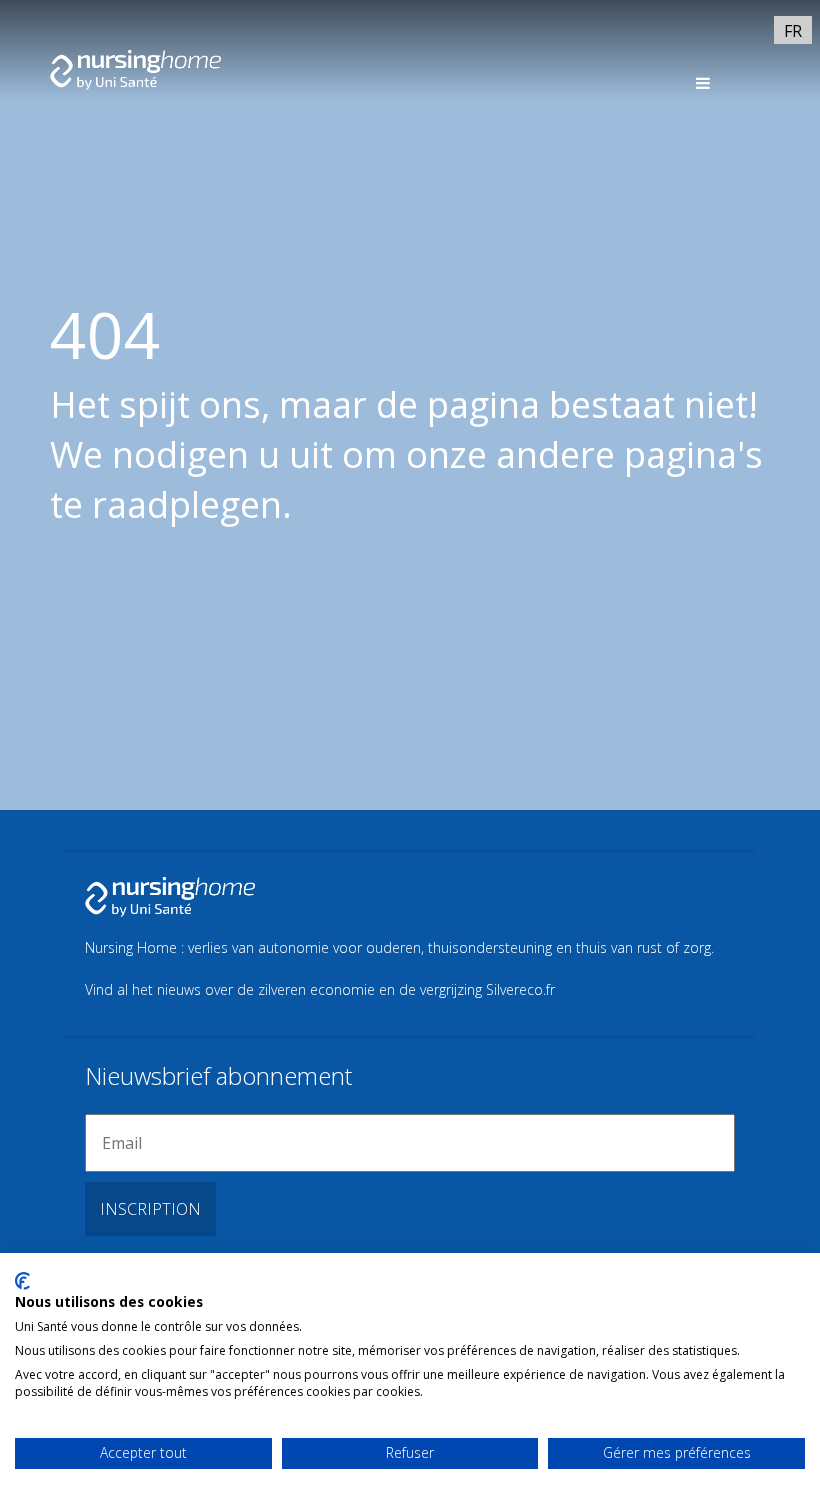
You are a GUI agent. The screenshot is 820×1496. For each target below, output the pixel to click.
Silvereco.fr (520, 989)
